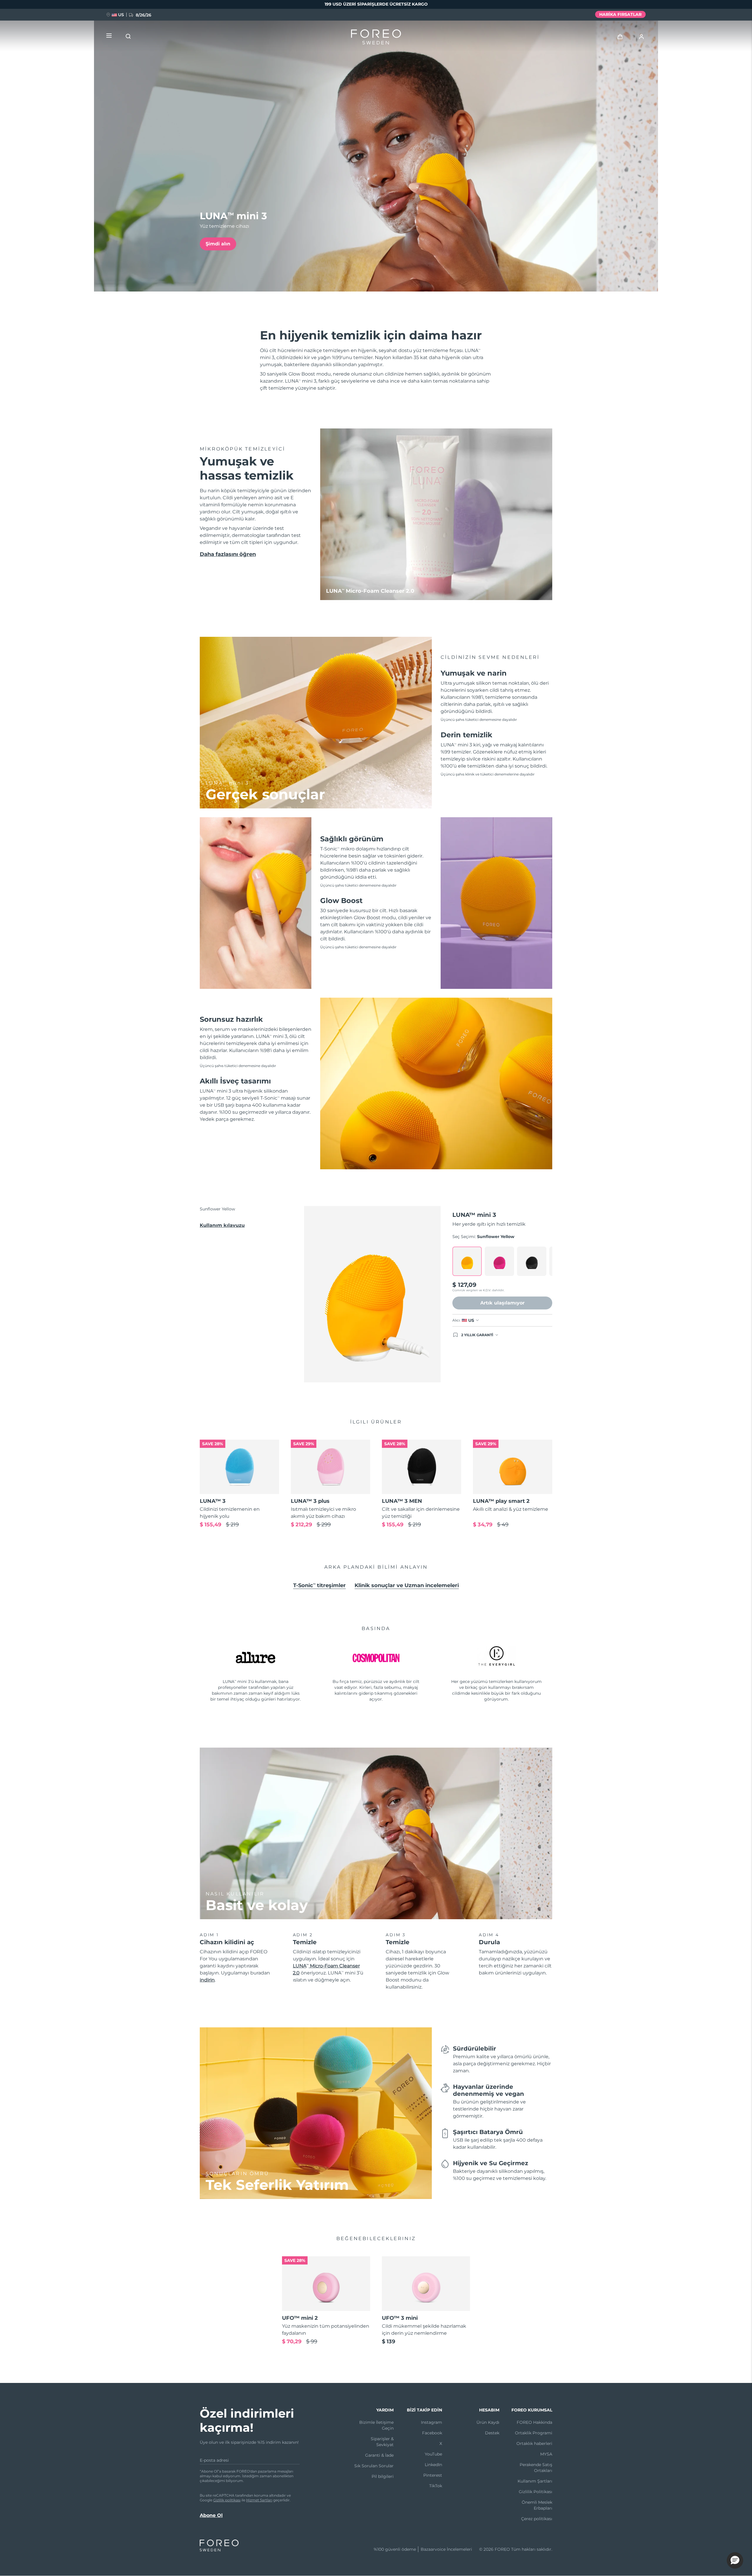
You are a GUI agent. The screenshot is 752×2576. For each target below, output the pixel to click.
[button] (735, 2560)
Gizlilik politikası (227, 2500)
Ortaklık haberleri (534, 2443)
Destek (492, 2433)
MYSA (546, 2454)
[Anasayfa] (376, 38)
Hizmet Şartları (259, 2500)
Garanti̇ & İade (379, 2455)
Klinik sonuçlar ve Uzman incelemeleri (407, 1585)
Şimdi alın (218, 244)
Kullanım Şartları (535, 2481)
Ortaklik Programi (534, 2433)
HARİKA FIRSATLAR (620, 14)
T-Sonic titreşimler (319, 1585)
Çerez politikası (537, 2519)
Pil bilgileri (383, 2476)
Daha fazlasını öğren (228, 554)
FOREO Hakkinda (534, 2422)
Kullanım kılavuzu (222, 1225)
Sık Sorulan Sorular (374, 2466)
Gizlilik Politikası (536, 2492)
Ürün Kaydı (488, 2422)
